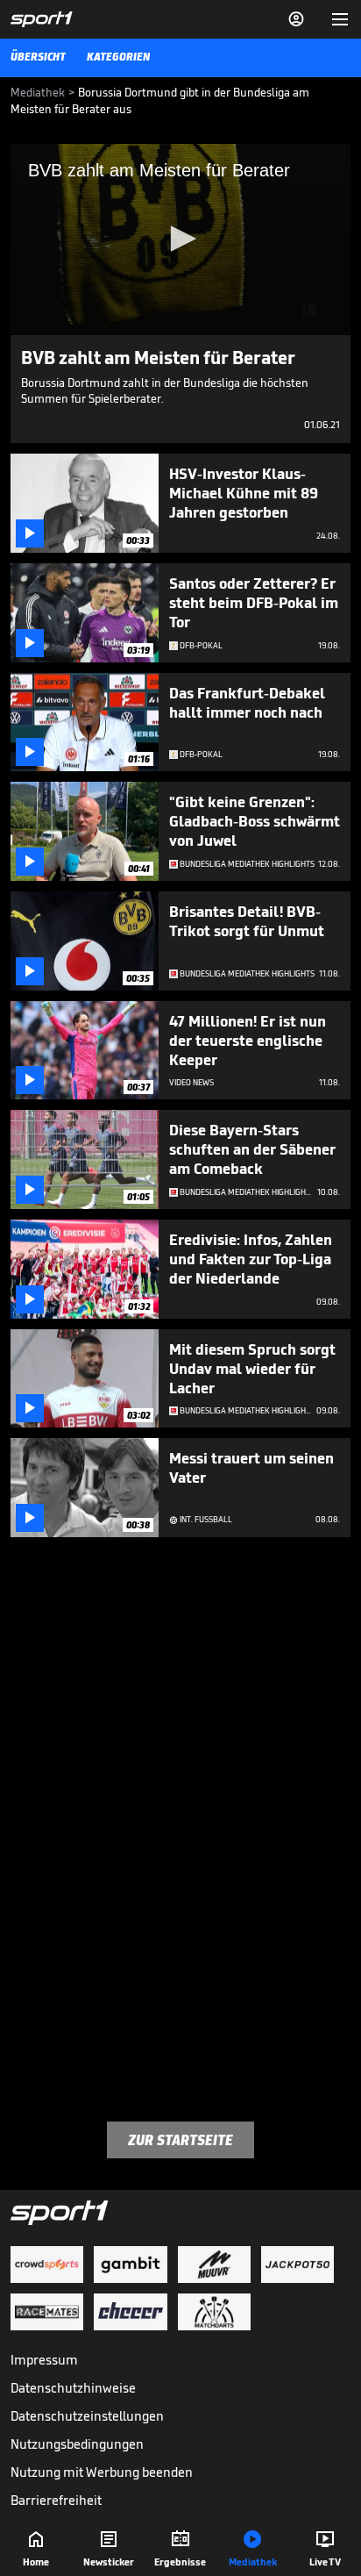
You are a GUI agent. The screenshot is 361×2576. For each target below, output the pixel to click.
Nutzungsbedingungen (77, 2444)
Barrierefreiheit (56, 2500)
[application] (180, 240)
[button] (180, 239)
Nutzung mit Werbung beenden (102, 2472)
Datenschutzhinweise (73, 2388)
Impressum (44, 2360)
